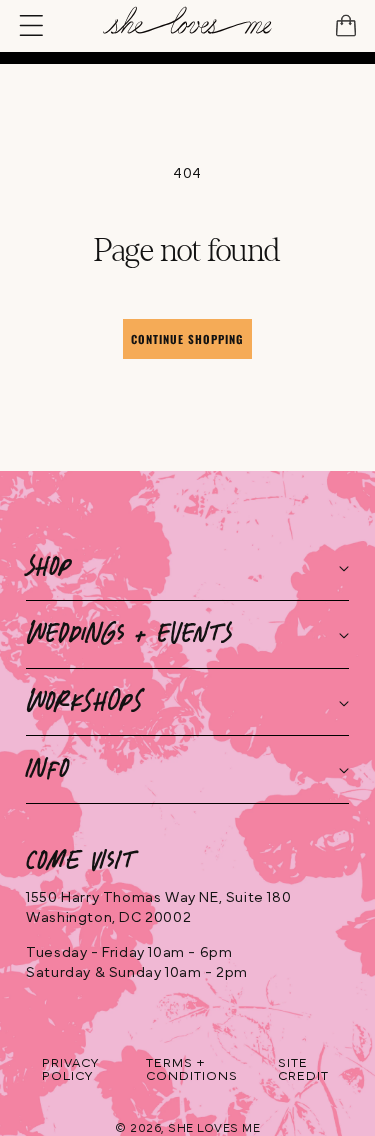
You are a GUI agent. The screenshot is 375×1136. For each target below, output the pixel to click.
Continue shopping (187, 339)
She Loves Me (214, 1128)
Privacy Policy (70, 1070)
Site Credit (303, 1070)
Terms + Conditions (192, 1070)
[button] (35, 26)
